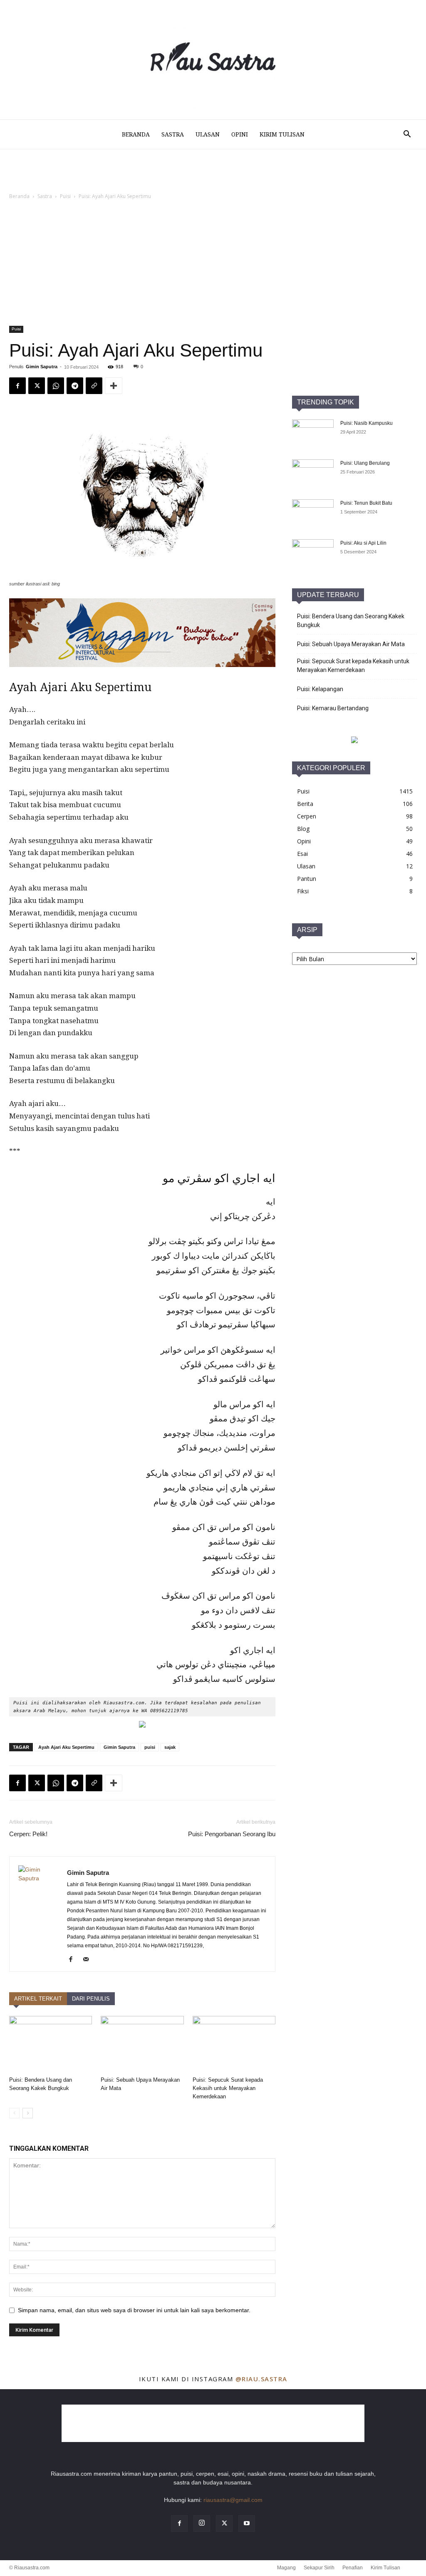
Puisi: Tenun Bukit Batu (366, 503)
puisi (150, 1747)
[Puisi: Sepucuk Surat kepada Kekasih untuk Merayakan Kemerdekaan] (234, 2044)
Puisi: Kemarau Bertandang (333, 708)
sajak (170, 1747)
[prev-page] (14, 2113)
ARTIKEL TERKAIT (38, 1999)
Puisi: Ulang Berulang (365, 463)
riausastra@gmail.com (233, 2500)
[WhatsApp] (56, 386)
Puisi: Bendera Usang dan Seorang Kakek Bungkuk (351, 621)
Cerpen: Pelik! (28, 1834)
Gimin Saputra (42, 367)
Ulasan (208, 134)
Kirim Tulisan (282, 134)
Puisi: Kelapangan (320, 689)
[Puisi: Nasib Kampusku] (313, 434)
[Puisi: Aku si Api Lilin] (313, 554)
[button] (407, 135)
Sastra (173, 134)
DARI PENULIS (91, 1999)
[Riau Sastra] (213, 60)
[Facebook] (17, 386)
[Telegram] (75, 386)
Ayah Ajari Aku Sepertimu (66, 1747)
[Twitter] (37, 386)
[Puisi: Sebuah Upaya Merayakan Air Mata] (142, 2044)
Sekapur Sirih (319, 2568)
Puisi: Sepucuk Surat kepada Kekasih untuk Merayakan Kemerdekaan (228, 2088)
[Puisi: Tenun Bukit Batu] (313, 514)
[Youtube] (247, 2524)
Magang (286, 2568)
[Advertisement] (213, 263)
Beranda (136, 134)
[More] (114, 386)
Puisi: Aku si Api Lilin (363, 543)
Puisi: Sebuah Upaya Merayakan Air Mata (351, 644)
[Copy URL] (94, 386)
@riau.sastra (261, 2379)
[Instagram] (202, 2524)
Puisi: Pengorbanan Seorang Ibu (232, 1834)
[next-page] (28, 2113)
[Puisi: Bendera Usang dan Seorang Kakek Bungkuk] (51, 2044)
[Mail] (89, 1960)
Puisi (65, 196)
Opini (240, 134)
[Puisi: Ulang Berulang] (313, 474)
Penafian (353, 2568)
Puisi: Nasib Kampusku (367, 423)
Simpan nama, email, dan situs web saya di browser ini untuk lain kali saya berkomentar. (134, 2310)
